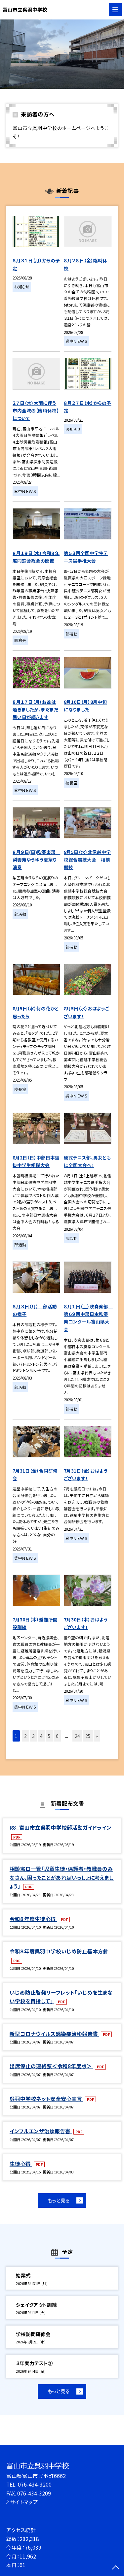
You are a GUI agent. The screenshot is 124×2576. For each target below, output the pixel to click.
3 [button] (33, 1736)
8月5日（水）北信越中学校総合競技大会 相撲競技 (87, 860)
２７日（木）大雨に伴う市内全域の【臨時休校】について (36, 410)
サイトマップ (24, 2502)
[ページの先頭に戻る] (116, 2568)
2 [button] (25, 1736)
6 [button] (57, 1736)
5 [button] (49, 1736)
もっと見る (59, 2200)
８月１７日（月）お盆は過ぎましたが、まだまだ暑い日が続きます (35, 709)
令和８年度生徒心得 (33, 1919)
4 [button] (41, 1736)
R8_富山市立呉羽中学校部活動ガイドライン (61, 1827)
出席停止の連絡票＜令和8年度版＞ (51, 2066)
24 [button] (77, 1736)
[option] (62, 54)
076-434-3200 (35, 2484)
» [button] (97, 1736)
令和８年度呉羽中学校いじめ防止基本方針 (59, 1951)
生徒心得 (21, 2164)
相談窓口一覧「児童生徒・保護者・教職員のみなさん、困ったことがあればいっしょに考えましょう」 (62, 1877)
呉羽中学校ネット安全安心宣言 (46, 2099)
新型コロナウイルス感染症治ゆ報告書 (54, 2034)
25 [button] (88, 1736)
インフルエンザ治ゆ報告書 (41, 2131)
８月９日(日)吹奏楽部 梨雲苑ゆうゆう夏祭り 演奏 (37, 860)
